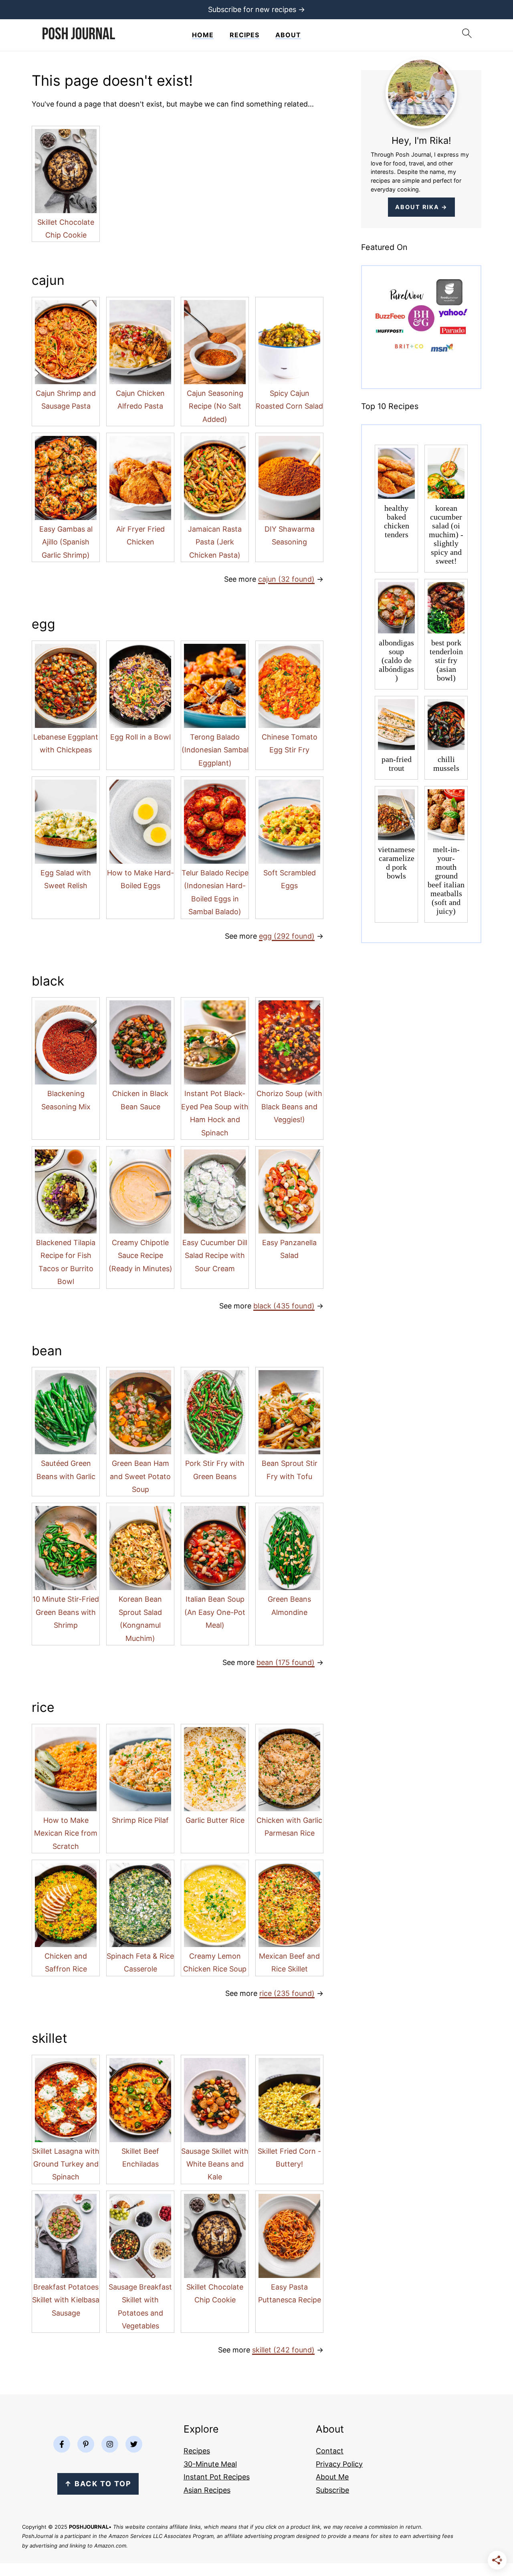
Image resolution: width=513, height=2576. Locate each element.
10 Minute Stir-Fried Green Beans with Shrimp (66, 1612)
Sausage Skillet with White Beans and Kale (215, 2164)
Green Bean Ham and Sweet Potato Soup (140, 1476)
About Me (332, 2477)
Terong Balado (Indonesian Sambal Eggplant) (215, 750)
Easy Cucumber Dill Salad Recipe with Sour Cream (215, 1256)
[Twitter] (134, 2444)
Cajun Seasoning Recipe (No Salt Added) (215, 406)
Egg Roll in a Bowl (140, 737)
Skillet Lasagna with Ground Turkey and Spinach (66, 2164)
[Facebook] (62, 2444)
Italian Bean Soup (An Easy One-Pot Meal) (215, 1612)
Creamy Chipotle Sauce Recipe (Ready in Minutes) (140, 1256)
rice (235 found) (287, 1993)
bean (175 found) (286, 1662)
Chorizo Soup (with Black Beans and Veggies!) (289, 1107)
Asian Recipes (207, 2490)
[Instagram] (110, 2444)
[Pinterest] (86, 2444)
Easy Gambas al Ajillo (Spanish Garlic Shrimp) (66, 542)
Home (203, 35)
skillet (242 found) (283, 2350)
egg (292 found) (287, 936)
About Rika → (421, 207)
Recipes (244, 35)
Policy (352, 2464)
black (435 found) (284, 1306)
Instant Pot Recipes (217, 2477)
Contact (330, 2451)
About (288, 35)
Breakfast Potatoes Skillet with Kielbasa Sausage (66, 2300)
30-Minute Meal (210, 2464)
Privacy (328, 2464)
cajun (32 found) (286, 579)
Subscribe (332, 2490)
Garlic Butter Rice (215, 1820)
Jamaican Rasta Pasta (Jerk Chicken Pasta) (215, 542)
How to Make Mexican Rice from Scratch (66, 1833)
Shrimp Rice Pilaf (140, 1820)
